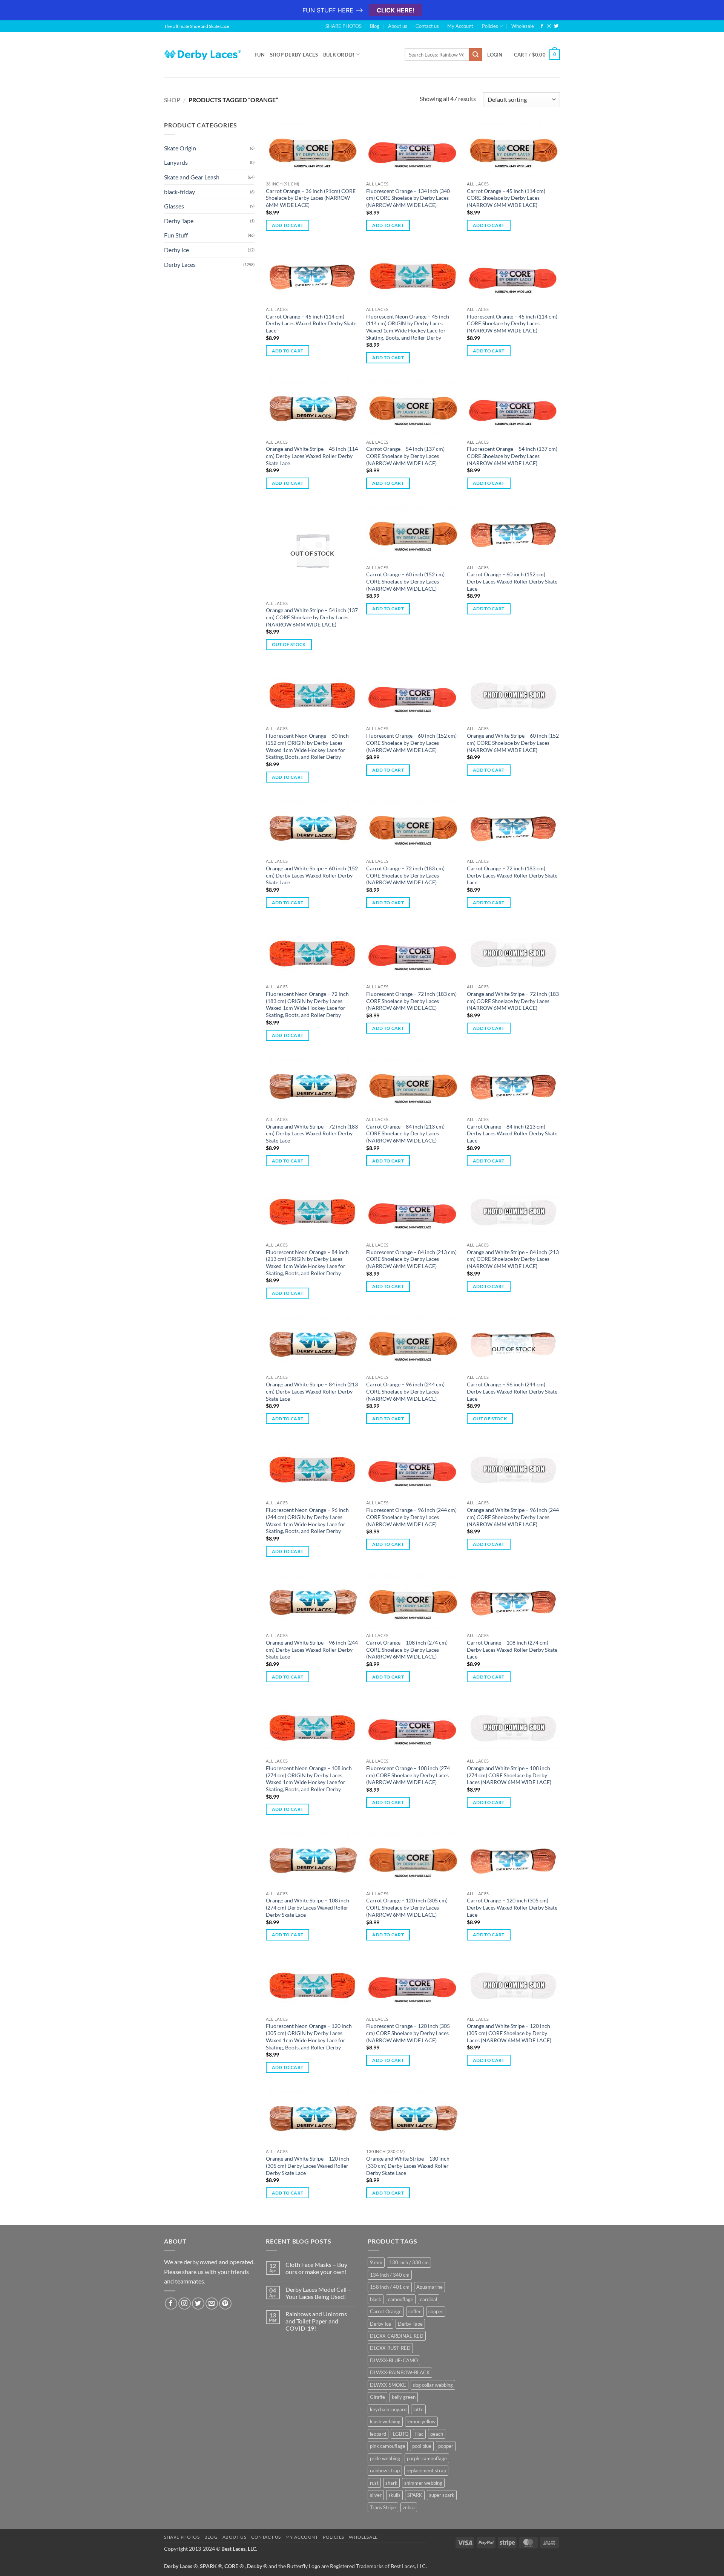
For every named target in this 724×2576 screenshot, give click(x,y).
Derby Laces (180, 264)
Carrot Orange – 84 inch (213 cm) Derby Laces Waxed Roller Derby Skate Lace (512, 1133)
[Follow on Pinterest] (225, 2304)
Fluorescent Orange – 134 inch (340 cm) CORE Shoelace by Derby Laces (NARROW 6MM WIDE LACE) (408, 198)
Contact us (427, 26)
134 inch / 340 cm (390, 2275)
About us (398, 26)
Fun (260, 55)
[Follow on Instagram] (549, 26)
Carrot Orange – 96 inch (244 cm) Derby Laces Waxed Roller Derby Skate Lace (512, 1391)
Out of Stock (289, 644)
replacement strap (426, 2470)
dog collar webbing (433, 2385)
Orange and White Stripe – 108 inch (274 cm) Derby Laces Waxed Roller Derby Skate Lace (308, 1907)
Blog (375, 26)
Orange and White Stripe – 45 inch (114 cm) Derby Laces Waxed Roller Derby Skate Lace (312, 456)
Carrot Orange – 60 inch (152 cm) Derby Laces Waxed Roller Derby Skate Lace (512, 581)
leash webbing (385, 2421)
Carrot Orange (386, 2311)
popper (446, 2446)
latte (418, 2409)
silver (376, 2495)
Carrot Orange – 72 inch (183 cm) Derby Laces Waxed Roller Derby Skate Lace (512, 875)
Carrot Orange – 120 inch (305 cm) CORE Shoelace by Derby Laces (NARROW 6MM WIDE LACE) (407, 1907)
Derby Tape (179, 221)
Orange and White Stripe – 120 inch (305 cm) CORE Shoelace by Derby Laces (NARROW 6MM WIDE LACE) (509, 2033)
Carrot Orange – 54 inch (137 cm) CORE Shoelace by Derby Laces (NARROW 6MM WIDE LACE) (405, 456)
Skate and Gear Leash (192, 177)
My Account (460, 26)
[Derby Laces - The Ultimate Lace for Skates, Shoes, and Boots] (204, 54)
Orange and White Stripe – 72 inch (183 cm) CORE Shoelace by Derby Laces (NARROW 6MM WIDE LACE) (513, 1001)
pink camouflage (388, 2446)
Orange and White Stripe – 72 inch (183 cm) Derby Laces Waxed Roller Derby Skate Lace (312, 1133)
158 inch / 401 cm (390, 2287)
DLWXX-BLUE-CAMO (394, 2360)
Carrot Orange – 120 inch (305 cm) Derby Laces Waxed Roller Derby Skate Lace (512, 1907)
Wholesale (523, 26)
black (376, 2299)
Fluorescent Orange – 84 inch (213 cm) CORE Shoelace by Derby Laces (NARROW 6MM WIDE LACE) (411, 1259)
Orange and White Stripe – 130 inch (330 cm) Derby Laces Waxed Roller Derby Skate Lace (408, 2166)
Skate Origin (180, 148)
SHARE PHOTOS (344, 26)
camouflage (401, 2299)
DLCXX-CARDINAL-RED (397, 2336)
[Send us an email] (212, 2304)
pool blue (422, 2446)
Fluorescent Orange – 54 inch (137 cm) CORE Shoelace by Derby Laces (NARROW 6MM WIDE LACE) (512, 456)
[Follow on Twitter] (556, 26)
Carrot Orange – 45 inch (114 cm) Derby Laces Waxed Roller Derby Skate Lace (311, 323)
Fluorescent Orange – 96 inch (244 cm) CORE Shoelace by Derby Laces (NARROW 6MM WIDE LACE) (411, 1517)
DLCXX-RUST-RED (390, 2348)
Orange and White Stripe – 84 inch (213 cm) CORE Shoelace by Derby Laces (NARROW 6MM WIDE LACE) (513, 1259)
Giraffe (377, 2397)
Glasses (174, 206)
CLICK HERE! (396, 10)
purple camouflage (427, 2458)
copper (436, 2311)
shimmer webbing (423, 2483)
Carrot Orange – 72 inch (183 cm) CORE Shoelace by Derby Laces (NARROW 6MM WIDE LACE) (405, 875)
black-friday (179, 192)
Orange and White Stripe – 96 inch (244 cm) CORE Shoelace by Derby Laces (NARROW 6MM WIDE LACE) (513, 1517)
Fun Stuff (176, 235)
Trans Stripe (383, 2507)
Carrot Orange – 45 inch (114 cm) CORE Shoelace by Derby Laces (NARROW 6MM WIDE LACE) (506, 198)
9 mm (376, 2262)
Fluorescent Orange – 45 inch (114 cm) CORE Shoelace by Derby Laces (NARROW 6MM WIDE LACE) (512, 323)
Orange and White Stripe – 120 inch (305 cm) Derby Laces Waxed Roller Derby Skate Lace (308, 2166)
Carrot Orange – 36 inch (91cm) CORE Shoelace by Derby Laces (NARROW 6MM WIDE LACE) (311, 198)
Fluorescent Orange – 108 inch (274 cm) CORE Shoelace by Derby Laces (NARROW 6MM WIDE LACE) (408, 1775)
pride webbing (385, 2458)
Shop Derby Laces (294, 55)
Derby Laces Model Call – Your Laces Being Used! (318, 2293)
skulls (394, 2495)
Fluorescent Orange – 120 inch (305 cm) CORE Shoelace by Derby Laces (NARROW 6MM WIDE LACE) (408, 2033)
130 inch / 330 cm (409, 2262)
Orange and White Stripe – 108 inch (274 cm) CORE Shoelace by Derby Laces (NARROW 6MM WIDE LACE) (509, 1775)
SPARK (415, 2495)
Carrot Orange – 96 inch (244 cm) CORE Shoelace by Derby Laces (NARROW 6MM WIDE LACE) (405, 1391)
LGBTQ (401, 2434)
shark (391, 2483)
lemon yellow (421, 2421)
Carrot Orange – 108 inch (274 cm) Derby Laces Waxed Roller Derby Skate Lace (512, 1649)
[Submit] (476, 55)
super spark (442, 2495)
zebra (409, 2507)
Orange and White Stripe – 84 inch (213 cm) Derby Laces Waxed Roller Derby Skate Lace (312, 1391)
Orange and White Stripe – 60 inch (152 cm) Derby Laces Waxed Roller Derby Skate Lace (312, 875)
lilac (419, 2434)
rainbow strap (385, 2470)
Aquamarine (429, 2287)
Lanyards (176, 162)
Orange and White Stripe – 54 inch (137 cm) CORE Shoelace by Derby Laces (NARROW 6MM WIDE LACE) (312, 617)
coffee (415, 2311)
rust (374, 2483)
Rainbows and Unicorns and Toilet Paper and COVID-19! (316, 2321)
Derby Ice (176, 250)
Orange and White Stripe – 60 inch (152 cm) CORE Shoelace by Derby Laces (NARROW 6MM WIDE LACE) (513, 743)
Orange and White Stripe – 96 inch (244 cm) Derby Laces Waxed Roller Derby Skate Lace (312, 1649)
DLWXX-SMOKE (388, 2385)
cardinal (429, 2299)
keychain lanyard (388, 2409)
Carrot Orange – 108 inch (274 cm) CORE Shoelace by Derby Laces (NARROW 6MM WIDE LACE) (407, 1649)
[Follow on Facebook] (542, 26)
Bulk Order (339, 55)
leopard (378, 2434)
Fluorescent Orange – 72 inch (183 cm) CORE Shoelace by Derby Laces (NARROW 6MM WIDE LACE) (411, 1001)
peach (437, 2434)
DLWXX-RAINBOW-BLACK (400, 2372)
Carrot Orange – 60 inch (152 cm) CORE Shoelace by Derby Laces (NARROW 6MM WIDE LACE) (405, 581)
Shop (172, 100)
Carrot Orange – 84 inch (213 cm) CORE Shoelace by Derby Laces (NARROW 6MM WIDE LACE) (405, 1133)
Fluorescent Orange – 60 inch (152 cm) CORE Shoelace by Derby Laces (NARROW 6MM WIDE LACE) (411, 743)
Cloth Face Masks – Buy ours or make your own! (316, 2268)
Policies (490, 26)
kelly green (404, 2397)
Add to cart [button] (288, 225)
